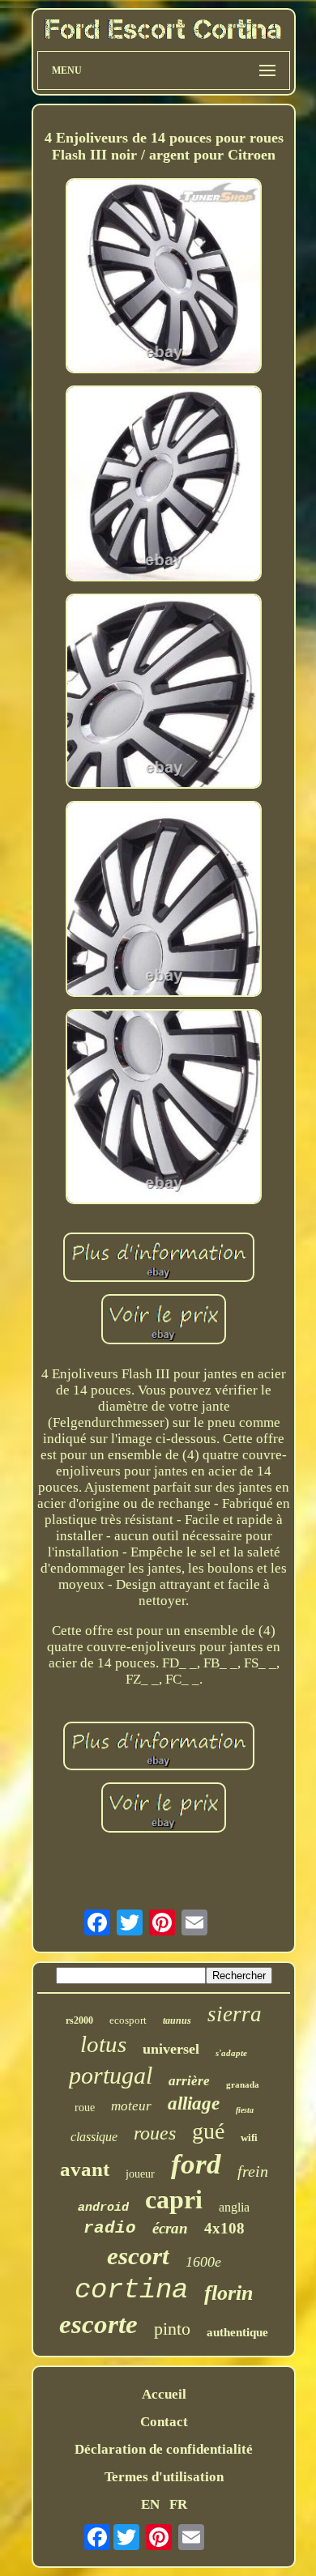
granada (243, 2084)
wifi (249, 2137)
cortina (131, 2290)
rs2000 (79, 2020)
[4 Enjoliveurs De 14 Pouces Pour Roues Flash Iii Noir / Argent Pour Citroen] (164, 278)
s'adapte (231, 2053)
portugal (111, 2075)
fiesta (245, 2110)
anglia (234, 2207)
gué (208, 2131)
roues (155, 2133)
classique (94, 2137)
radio (110, 2228)
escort (138, 2256)
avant (85, 2169)
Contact (164, 2422)
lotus (103, 2044)
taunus (177, 2020)
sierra (235, 2014)
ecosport (128, 2020)
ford (196, 2164)
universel (171, 2049)
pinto (172, 2329)
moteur (131, 2106)
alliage (194, 2103)
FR (178, 2504)
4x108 (224, 2228)
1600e (203, 2262)
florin (228, 2293)
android (103, 2208)
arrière (189, 2081)
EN (150, 2504)
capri (174, 2199)
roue (85, 2108)
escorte (98, 2324)
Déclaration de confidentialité (164, 2449)
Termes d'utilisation (164, 2477)
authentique (237, 2332)
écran (170, 2228)
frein (253, 2171)
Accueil (164, 2394)
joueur (140, 2174)
